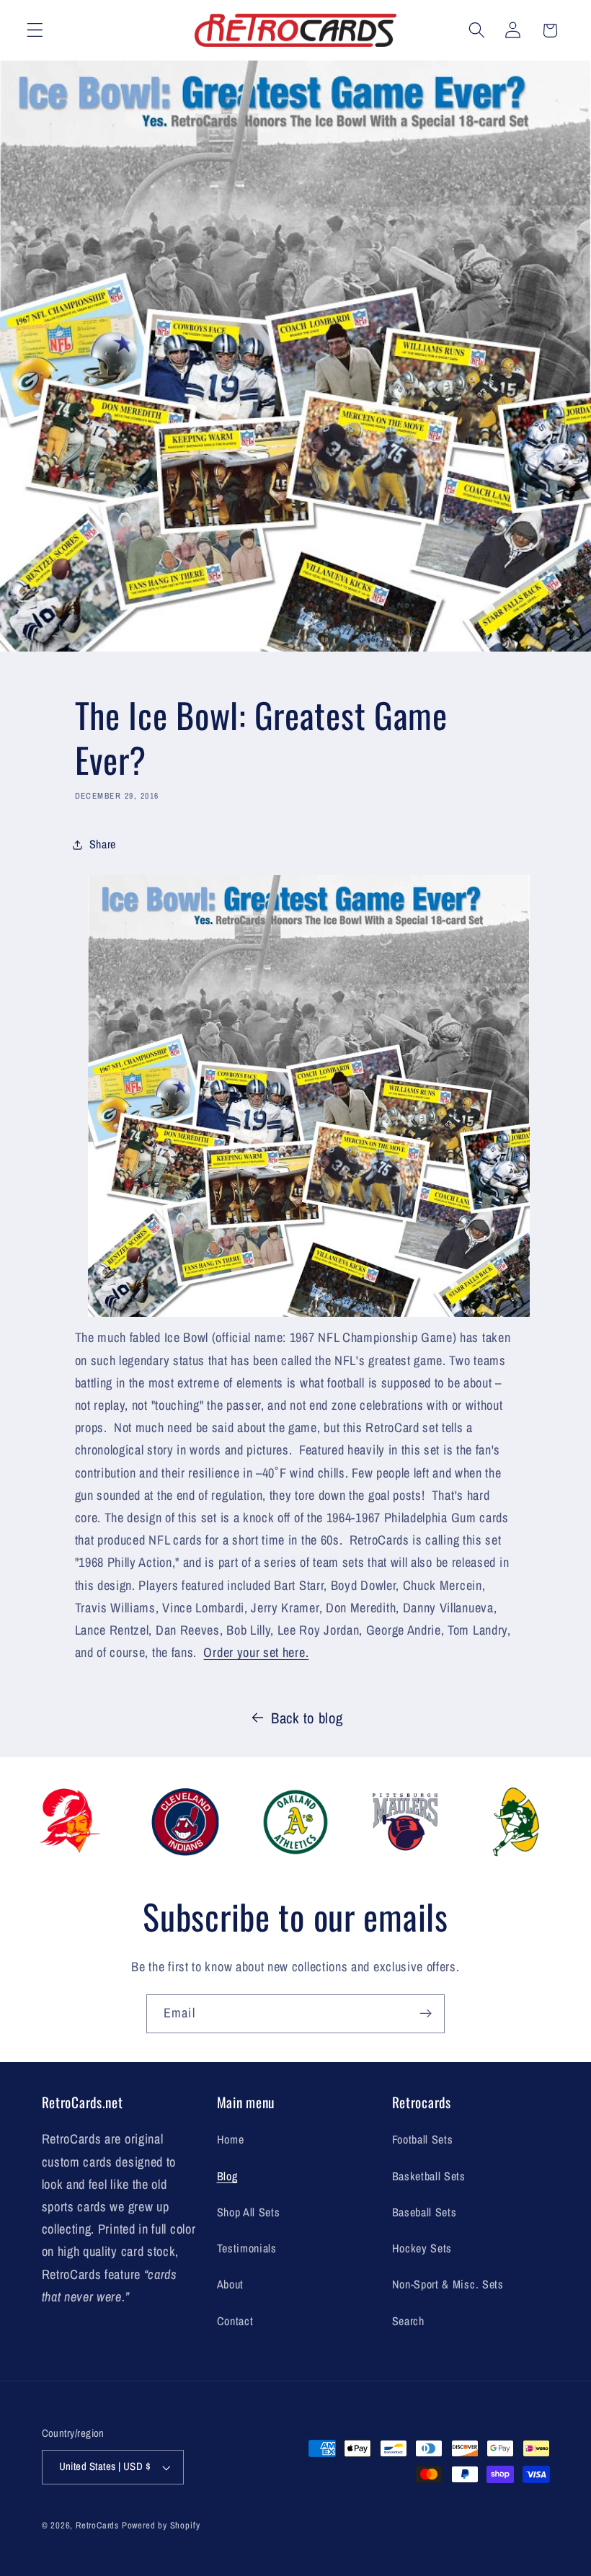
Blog (227, 2176)
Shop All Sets (249, 2212)
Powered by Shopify (161, 2525)
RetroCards (97, 2525)
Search (408, 2321)
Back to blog (307, 1718)
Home (231, 2139)
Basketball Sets (429, 2176)
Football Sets (423, 2139)
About (230, 2284)
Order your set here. (256, 1652)
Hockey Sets (422, 2248)
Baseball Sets (425, 2212)
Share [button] (103, 844)
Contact (235, 2321)
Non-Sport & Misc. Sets (448, 2284)
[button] (35, 31)
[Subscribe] (426, 2014)
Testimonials (247, 2248)
